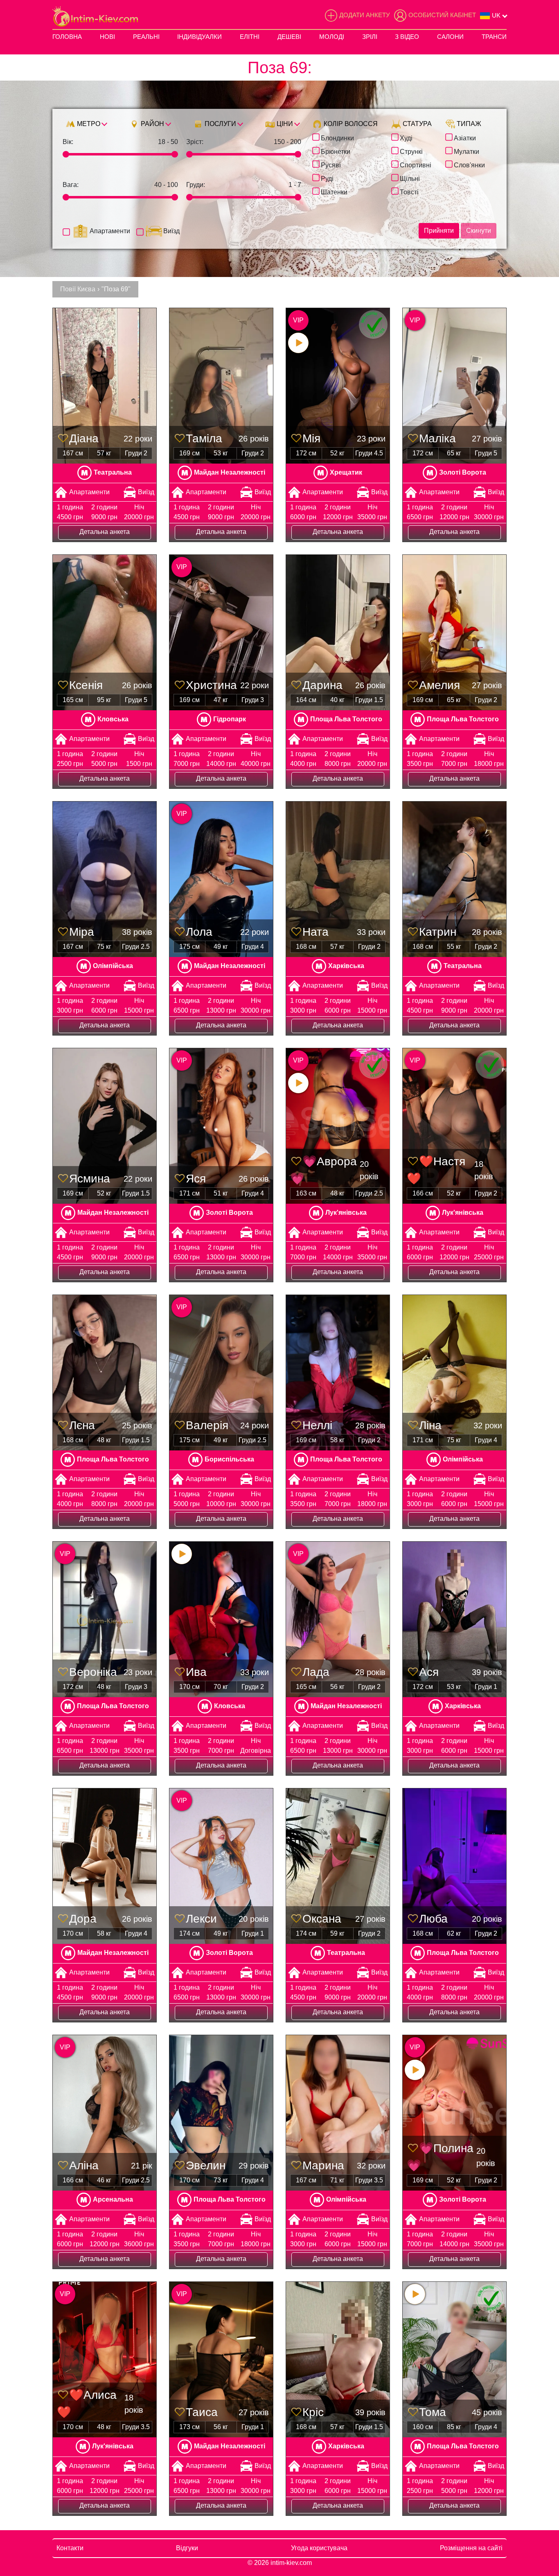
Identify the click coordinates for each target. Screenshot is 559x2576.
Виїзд (171, 231)
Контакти (70, 2548)
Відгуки (187, 2548)
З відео (407, 37)
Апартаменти (110, 231)
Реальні (146, 37)
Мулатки (467, 151)
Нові (107, 37)
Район (152, 124)
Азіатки (465, 137)
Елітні (250, 37)
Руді (327, 178)
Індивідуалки (199, 37)
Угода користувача (319, 2548)
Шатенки (334, 191)
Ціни (284, 124)
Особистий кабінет (442, 15)
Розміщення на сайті (471, 2548)
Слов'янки (469, 164)
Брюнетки (336, 151)
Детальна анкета (105, 532)
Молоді (332, 37)
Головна (67, 37)
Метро (88, 124)
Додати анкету (365, 15)
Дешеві (289, 37)
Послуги (220, 124)
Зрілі (370, 37)
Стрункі (411, 151)
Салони (450, 37)
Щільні (410, 178)
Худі (406, 137)
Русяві (331, 164)
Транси (494, 37)
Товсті (409, 191)
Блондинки (337, 137)
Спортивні (416, 164)
